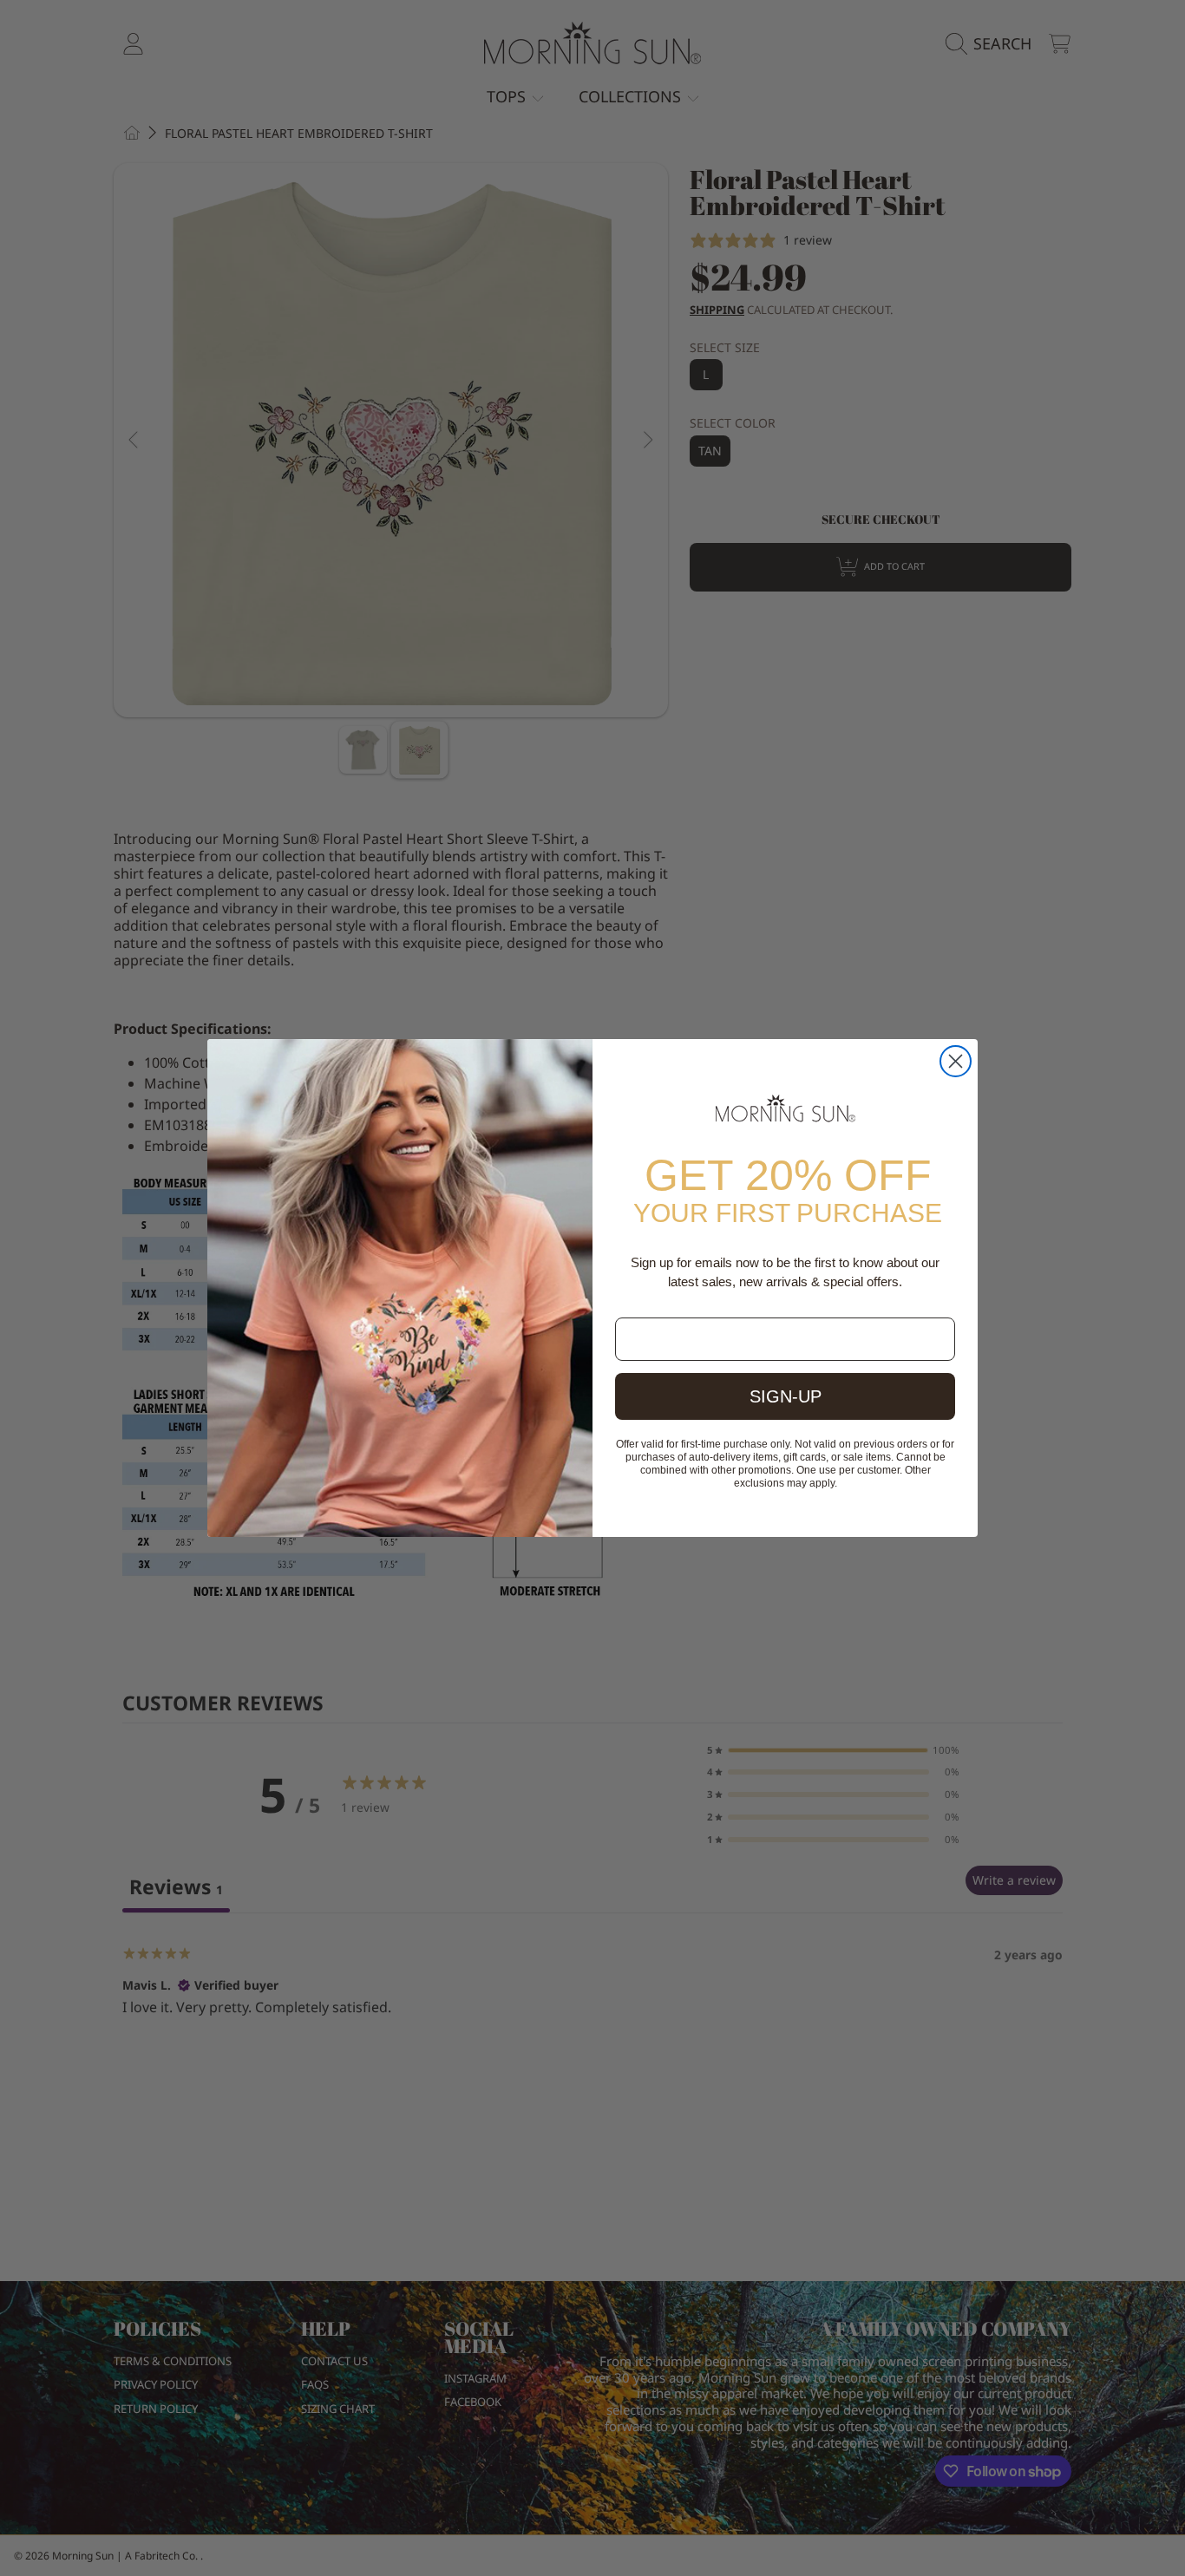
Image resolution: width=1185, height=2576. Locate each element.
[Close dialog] (956, 1061)
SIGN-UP (786, 1396)
